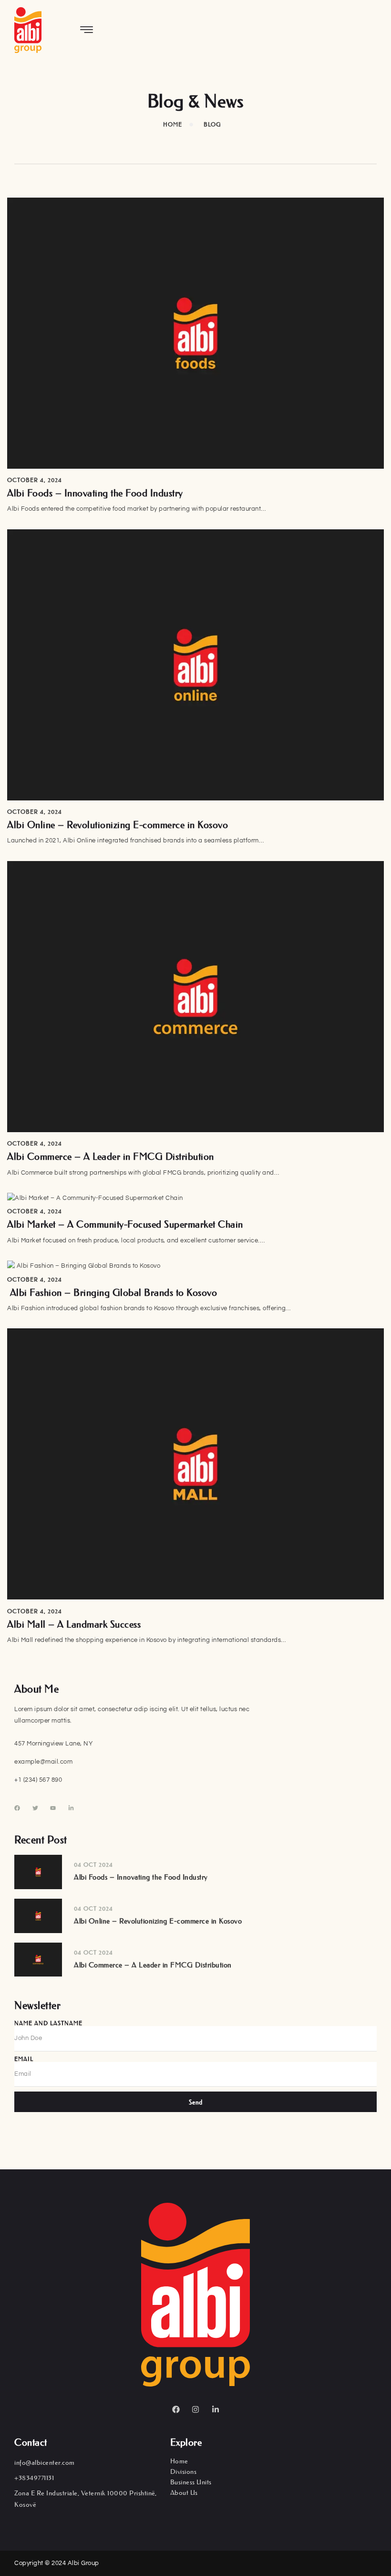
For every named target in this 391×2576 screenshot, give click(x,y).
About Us (184, 2492)
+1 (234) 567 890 (38, 1780)
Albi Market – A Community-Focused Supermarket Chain (125, 1224)
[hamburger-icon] (87, 31)
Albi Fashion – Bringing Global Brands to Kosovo (112, 1293)
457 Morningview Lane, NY (53, 1744)
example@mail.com (43, 1762)
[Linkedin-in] (216, 2409)
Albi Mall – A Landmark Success (74, 1624)
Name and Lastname (48, 2023)
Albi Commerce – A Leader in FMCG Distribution (111, 1157)
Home (179, 2461)
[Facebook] (176, 2409)
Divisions (184, 2471)
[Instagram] (195, 2409)
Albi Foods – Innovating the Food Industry (95, 493)
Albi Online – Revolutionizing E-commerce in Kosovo (118, 825)
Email (24, 2059)
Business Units (191, 2482)
